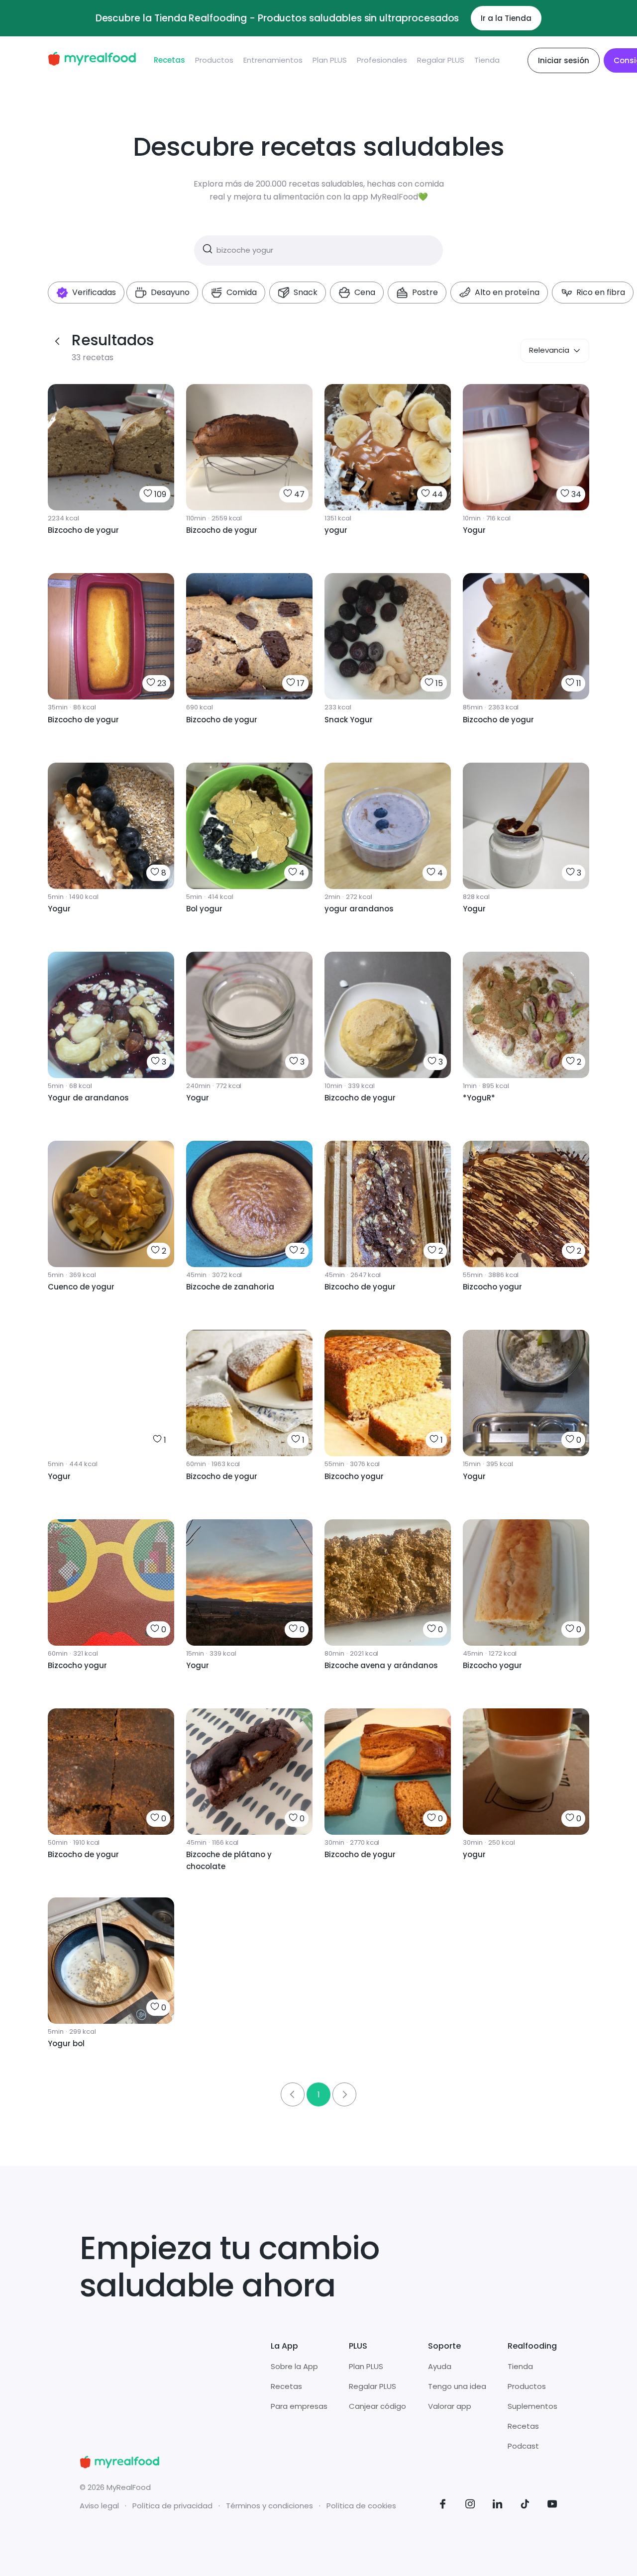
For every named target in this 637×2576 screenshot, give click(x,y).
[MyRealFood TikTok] (525, 2506)
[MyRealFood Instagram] (470, 2506)
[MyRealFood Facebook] (443, 2506)
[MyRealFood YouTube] (552, 2506)
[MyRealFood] (92, 60)
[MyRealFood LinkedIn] (498, 2506)
